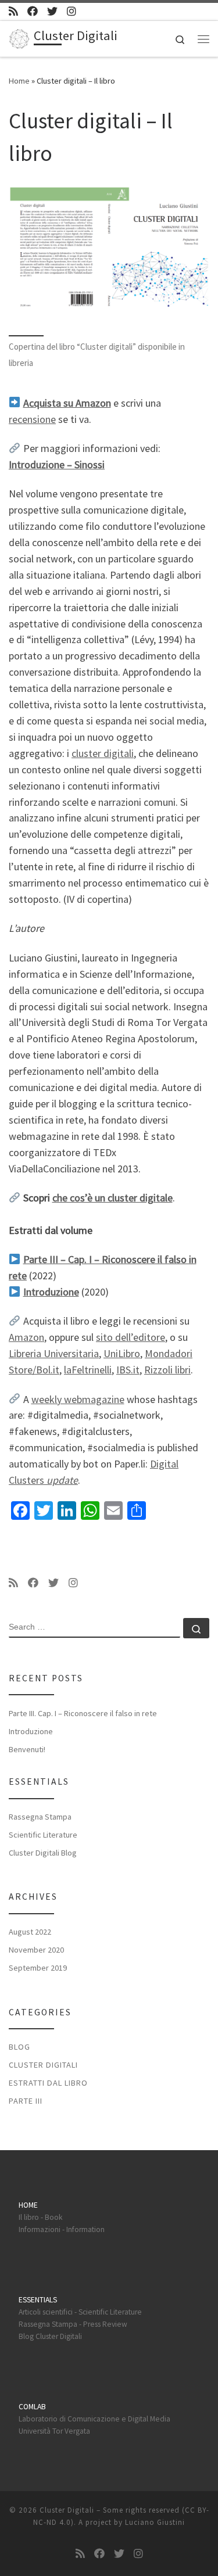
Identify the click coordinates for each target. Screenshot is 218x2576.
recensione (32, 419)
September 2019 (38, 1968)
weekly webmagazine (78, 1399)
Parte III (26, 2101)
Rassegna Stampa (40, 1817)
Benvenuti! (27, 1749)
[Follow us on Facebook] (33, 11)
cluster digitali (103, 753)
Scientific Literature (43, 1835)
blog (19, 2047)
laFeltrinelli (88, 1370)
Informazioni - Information (62, 2229)
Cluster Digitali (67, 2510)
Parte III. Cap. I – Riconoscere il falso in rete (83, 1713)
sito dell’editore (131, 1337)
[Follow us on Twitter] (52, 11)
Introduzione (31, 1731)
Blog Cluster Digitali (50, 2336)
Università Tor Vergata (54, 2431)
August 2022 (30, 1932)
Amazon (26, 1337)
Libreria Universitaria (54, 1353)
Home (19, 81)
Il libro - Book (40, 2217)
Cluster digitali (43, 2065)
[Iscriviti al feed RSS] (13, 11)
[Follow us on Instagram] (72, 11)
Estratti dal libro (48, 2083)
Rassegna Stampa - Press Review (73, 2324)
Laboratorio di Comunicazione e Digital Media (94, 2419)
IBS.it (128, 1370)
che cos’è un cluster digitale (112, 1198)
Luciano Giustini (155, 2522)
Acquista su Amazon (67, 403)
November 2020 (36, 1950)
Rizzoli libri (167, 1370)
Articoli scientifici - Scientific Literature (80, 2312)
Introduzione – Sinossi (57, 464)
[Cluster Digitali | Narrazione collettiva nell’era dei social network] (19, 37)
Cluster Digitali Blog (43, 1853)
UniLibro (122, 1353)
